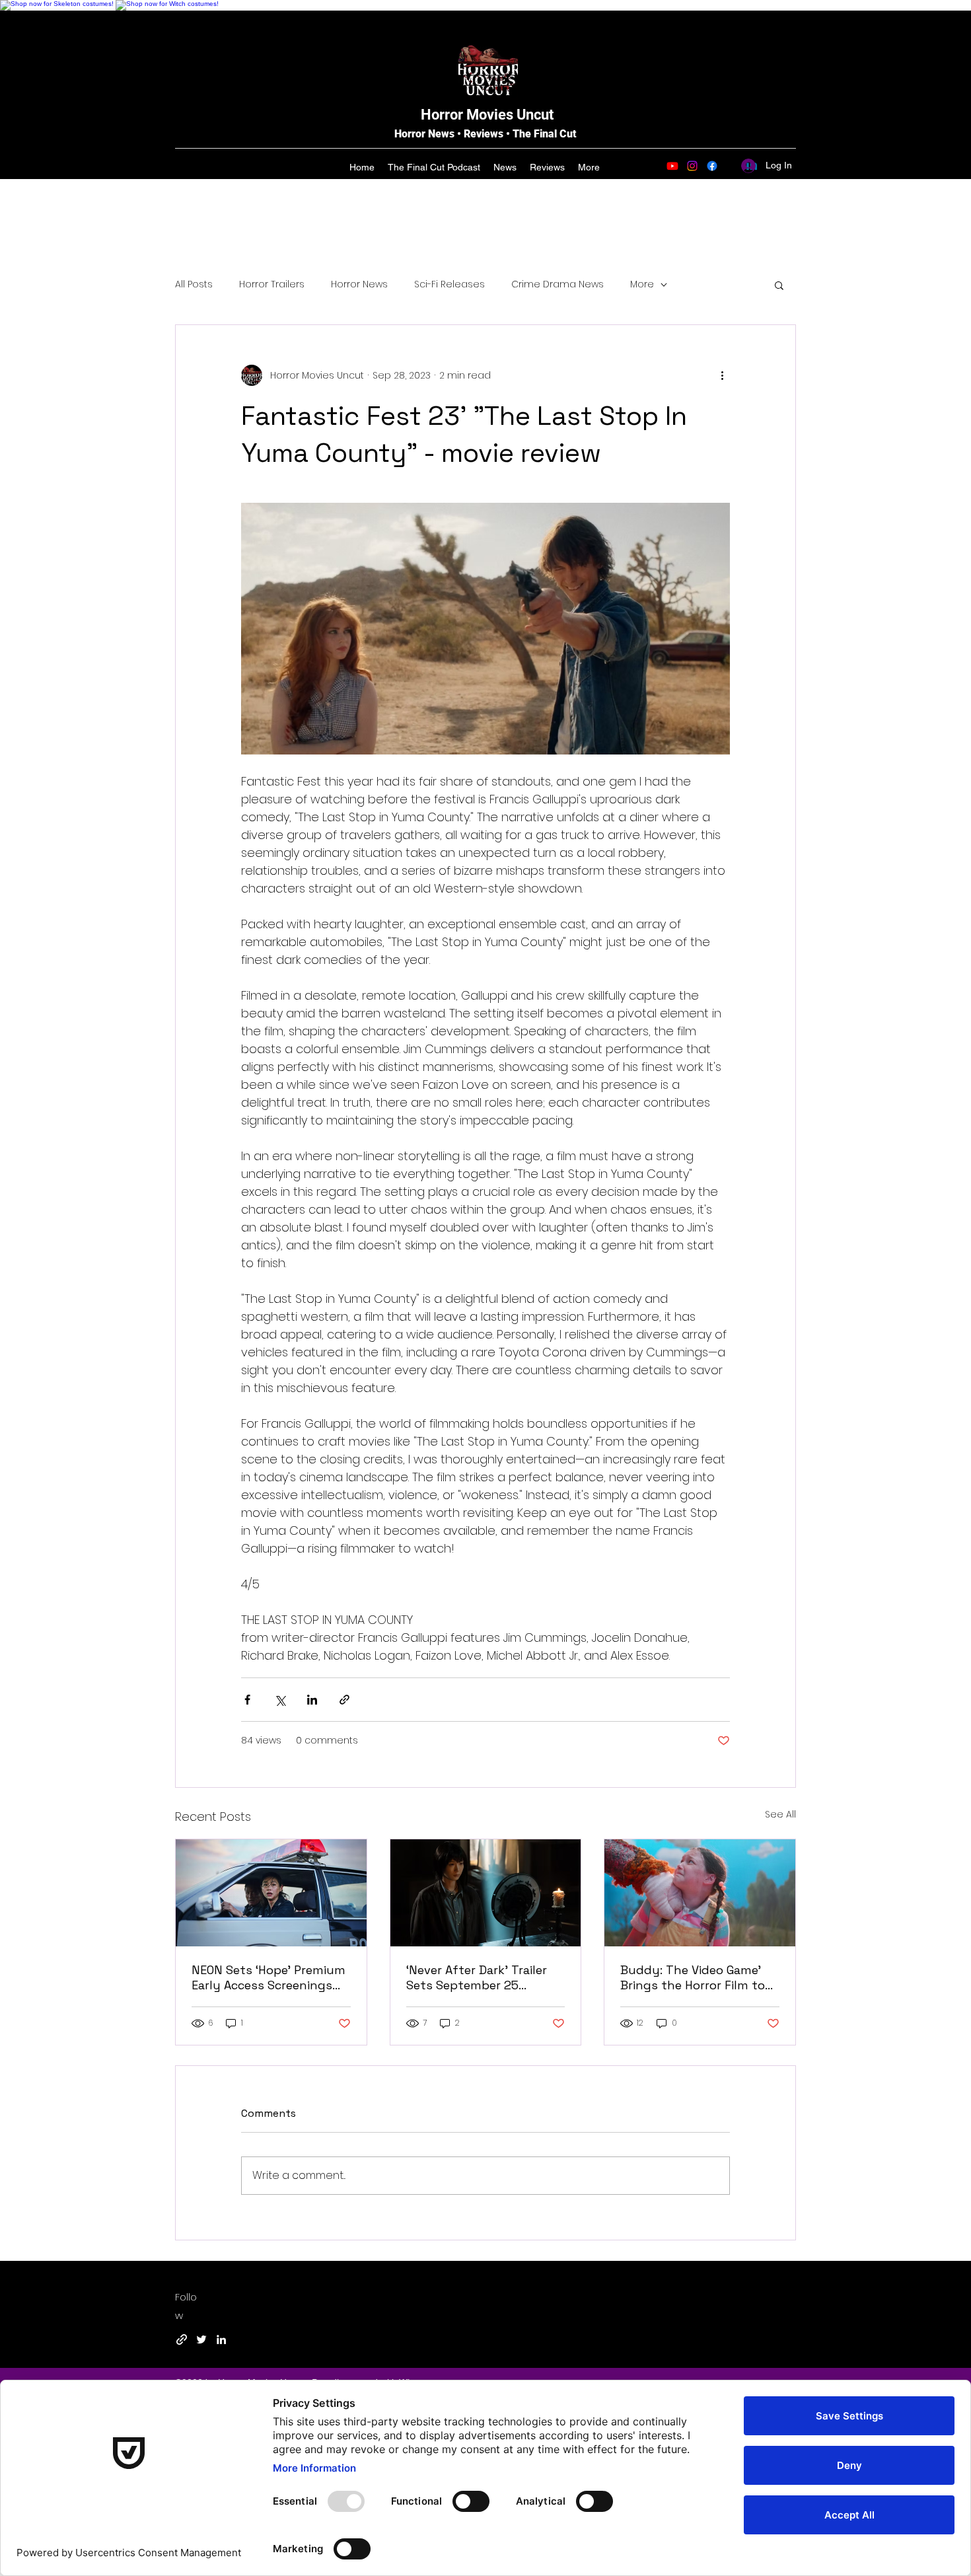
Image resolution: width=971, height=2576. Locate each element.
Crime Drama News (557, 284)
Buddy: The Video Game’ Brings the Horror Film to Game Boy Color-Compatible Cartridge (693, 1977)
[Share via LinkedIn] (312, 1700)
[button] (779, 285)
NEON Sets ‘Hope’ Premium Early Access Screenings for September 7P (269, 1977)
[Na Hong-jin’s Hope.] (271, 1893)
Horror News (359, 284)
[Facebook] (712, 166)
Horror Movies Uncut (487, 115)
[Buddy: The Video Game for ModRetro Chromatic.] (700, 1893)
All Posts (194, 284)
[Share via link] (344, 1700)
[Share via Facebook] (247, 1700)
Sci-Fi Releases (450, 284)
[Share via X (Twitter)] (280, 1700)
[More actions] (722, 375)
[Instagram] (692, 166)
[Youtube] (672, 166)
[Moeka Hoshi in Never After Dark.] (486, 1893)
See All (780, 1814)
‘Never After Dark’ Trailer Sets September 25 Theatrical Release (477, 1977)
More (642, 284)
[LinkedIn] (221, 2339)
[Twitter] (201, 2339)
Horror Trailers (272, 284)
